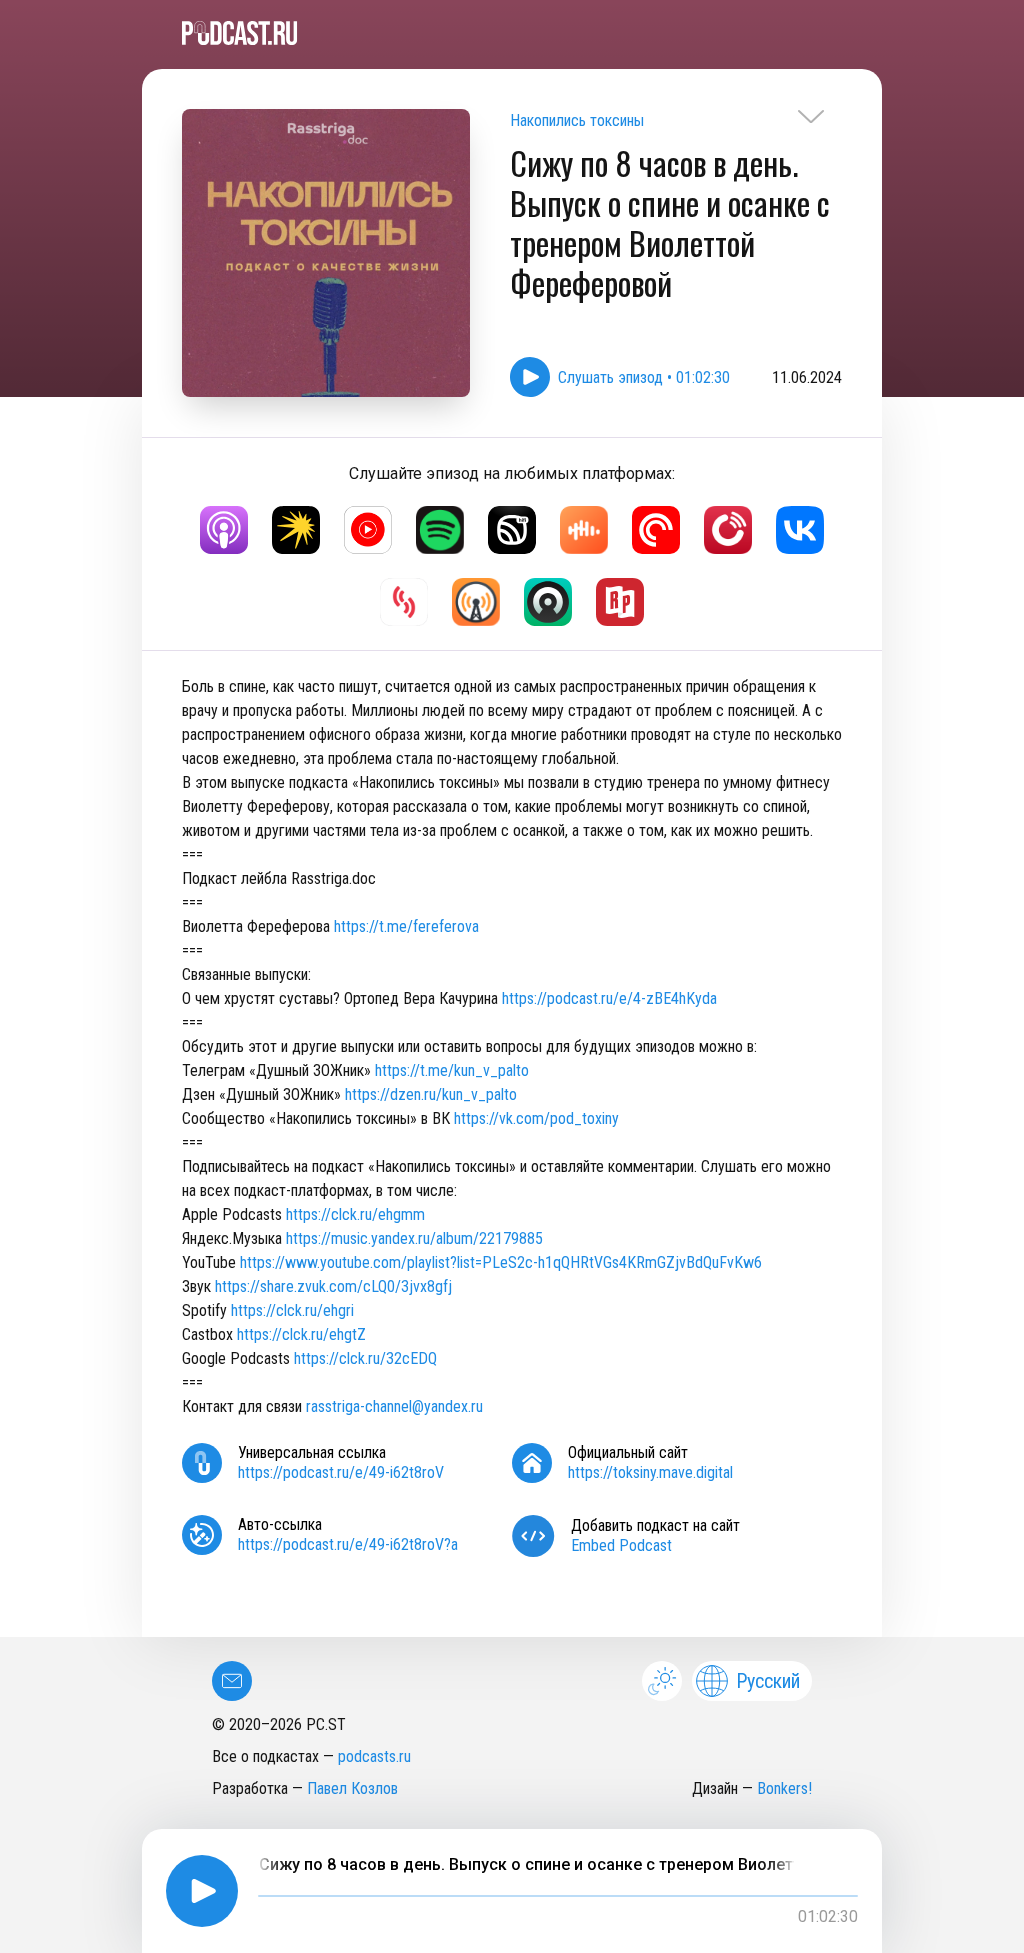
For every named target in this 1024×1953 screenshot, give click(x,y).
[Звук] (512, 530)
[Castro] (548, 602)
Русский (768, 1681)
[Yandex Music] (296, 530)
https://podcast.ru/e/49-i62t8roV (341, 1472)
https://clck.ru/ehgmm (355, 1214)
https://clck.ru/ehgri (292, 1310)
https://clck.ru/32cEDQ (365, 1358)
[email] (232, 1681)
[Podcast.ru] (512, 33)
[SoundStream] (404, 602)
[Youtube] (368, 530)
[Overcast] (476, 602)
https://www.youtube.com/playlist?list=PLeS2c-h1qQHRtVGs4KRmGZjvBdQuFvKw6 (501, 1262)
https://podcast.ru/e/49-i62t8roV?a (348, 1544)
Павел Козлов (352, 1788)
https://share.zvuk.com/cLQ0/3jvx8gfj (333, 1286)
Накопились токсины (577, 120)
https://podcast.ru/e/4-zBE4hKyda (609, 998)
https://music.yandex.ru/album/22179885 (414, 1238)
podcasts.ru (374, 1756)
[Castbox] (584, 530)
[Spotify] (440, 530)
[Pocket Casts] (656, 530)
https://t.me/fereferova (406, 926)
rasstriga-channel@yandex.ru (394, 1406)
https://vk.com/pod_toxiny (536, 1118)
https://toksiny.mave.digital (650, 1472)
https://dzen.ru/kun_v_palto (431, 1094)
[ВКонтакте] (800, 530)
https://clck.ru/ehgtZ (301, 1334)
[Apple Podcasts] (224, 530)
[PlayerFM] (728, 530)
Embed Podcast (621, 1545)
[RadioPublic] (620, 602)
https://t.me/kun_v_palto (452, 1070)
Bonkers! (784, 1788)
